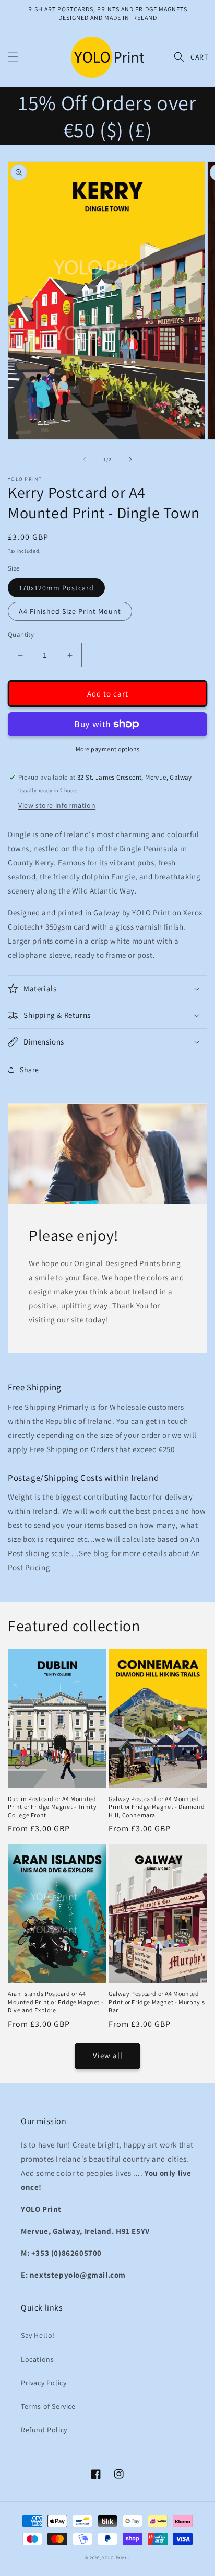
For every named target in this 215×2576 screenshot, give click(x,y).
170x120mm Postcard (56, 588)
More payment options (108, 749)
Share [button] (29, 1070)
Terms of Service (48, 2406)
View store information (57, 805)
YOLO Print (115, 2557)
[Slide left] (85, 459)
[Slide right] (130, 459)
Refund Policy (44, 2430)
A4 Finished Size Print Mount (70, 611)
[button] (13, 57)
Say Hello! (38, 2335)
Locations (37, 2359)
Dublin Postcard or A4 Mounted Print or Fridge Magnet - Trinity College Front (52, 1807)
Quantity (21, 635)
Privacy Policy (44, 2383)
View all (108, 2055)
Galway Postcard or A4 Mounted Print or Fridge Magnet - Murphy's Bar (157, 2002)
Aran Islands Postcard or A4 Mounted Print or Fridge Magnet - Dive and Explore (56, 2002)
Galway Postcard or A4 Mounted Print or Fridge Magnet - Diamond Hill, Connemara (157, 1807)
